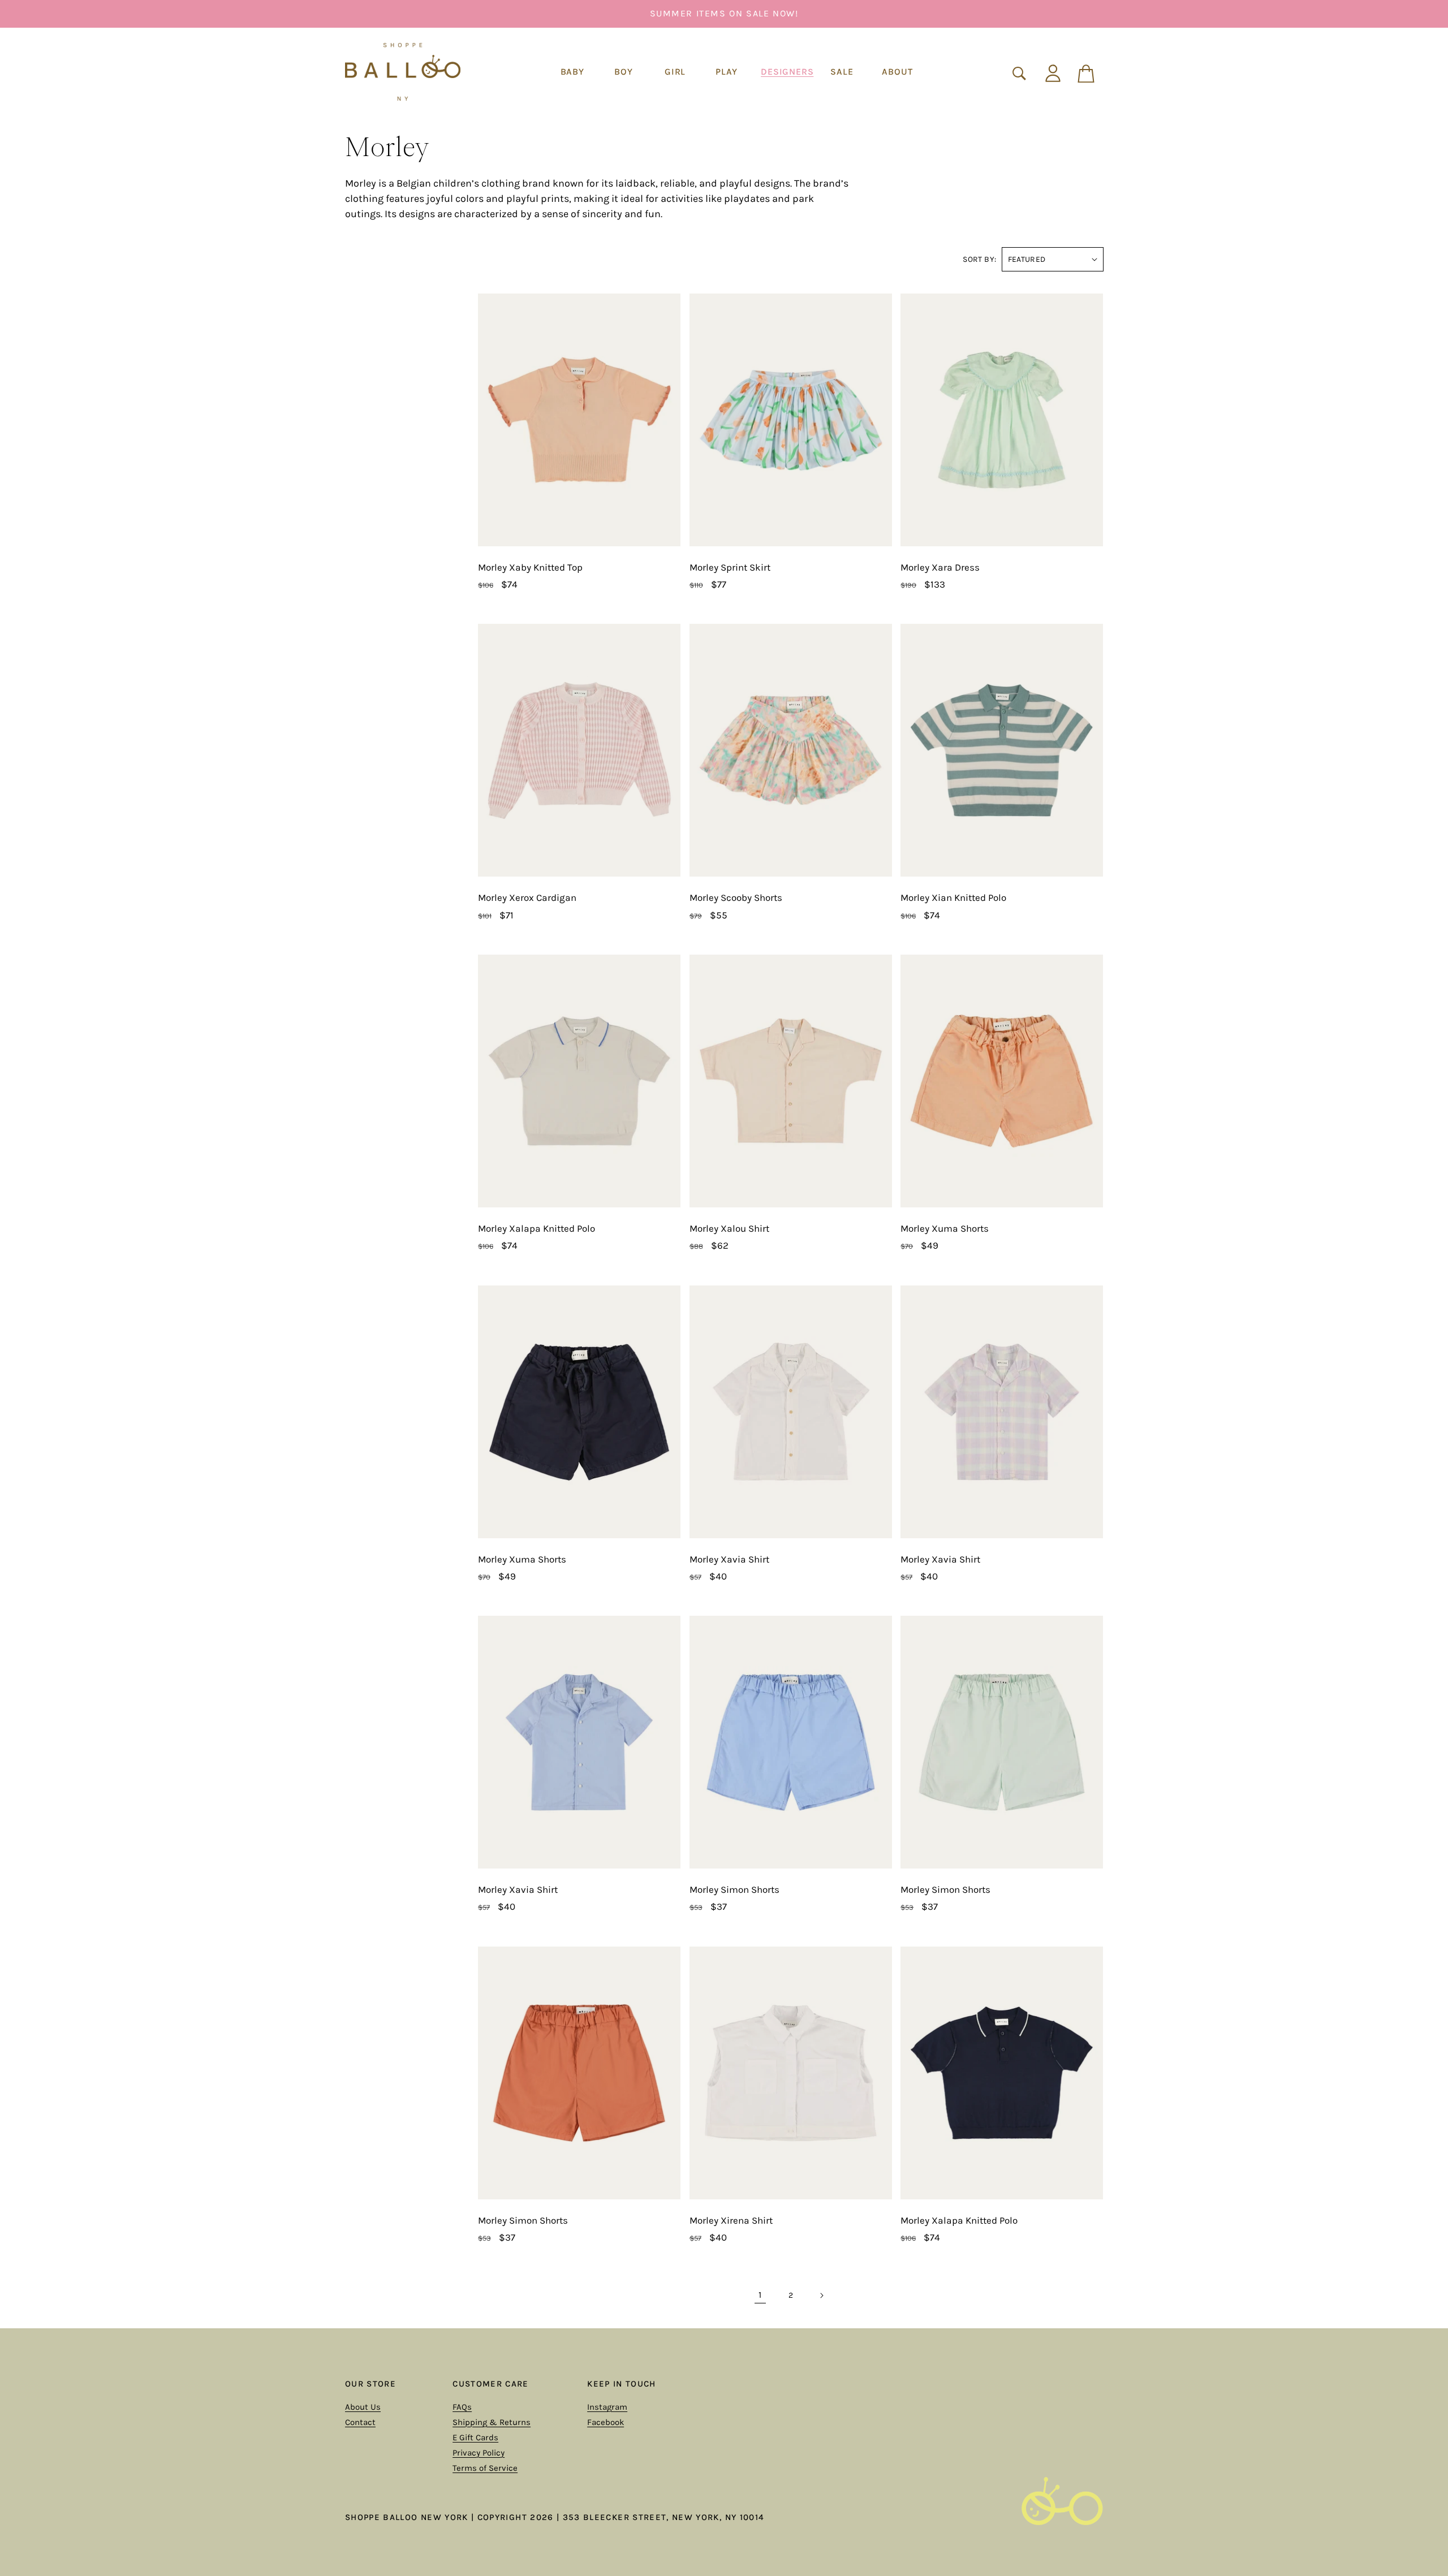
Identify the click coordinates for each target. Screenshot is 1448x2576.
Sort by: (979, 259)
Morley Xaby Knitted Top (530, 567)
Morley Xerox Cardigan (527, 897)
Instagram (607, 2407)
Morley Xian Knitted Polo (953, 897)
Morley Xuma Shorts (945, 1228)
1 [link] (760, 2295)
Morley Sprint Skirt (730, 567)
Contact (360, 2422)
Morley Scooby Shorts (736, 897)
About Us (363, 2407)
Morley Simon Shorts (734, 1889)
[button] (572, 72)
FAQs (462, 2407)
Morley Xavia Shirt (729, 1559)
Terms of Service (485, 2468)
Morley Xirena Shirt (731, 2220)
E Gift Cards (475, 2437)
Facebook (606, 2422)
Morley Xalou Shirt (729, 1228)
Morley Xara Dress (940, 567)
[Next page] (821, 2295)
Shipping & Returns (492, 2422)
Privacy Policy (479, 2453)
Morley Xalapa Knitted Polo (536, 1228)
